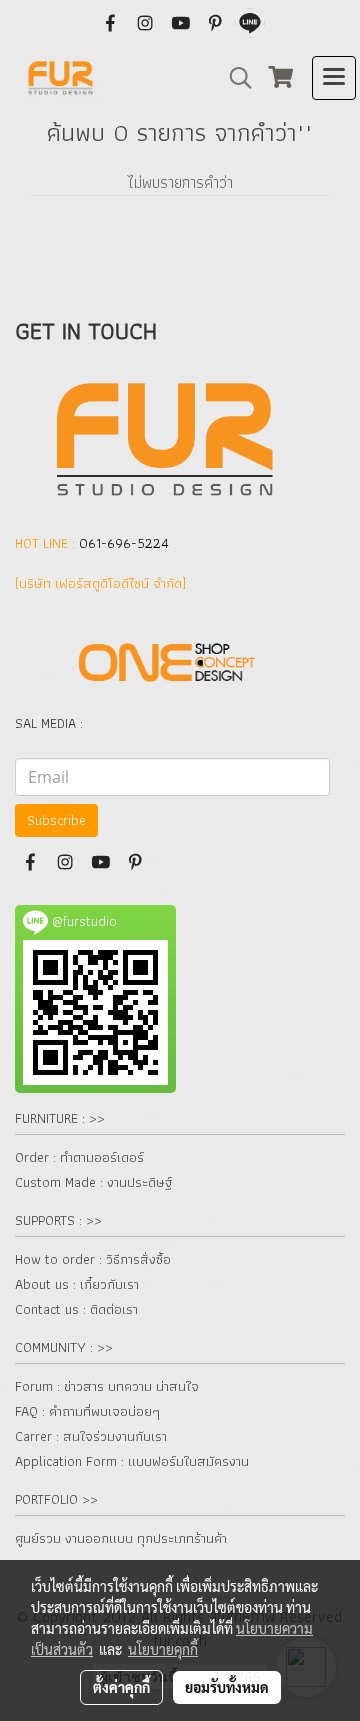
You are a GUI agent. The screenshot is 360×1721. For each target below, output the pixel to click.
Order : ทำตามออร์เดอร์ (79, 1157)
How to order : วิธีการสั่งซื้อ (93, 1259)
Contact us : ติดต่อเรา (76, 1309)
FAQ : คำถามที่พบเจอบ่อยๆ (87, 1411)
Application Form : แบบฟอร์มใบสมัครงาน (132, 1461)
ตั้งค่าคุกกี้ (121, 1687)
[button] (234, 78)
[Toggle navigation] (334, 78)
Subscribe (56, 820)
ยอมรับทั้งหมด (227, 1687)
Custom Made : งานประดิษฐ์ (93, 1182)
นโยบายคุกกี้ (163, 1649)
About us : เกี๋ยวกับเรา (77, 1284)
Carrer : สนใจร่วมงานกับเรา (91, 1436)
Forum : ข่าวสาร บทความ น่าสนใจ (107, 1386)
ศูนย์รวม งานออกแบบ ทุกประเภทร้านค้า (121, 1538)
